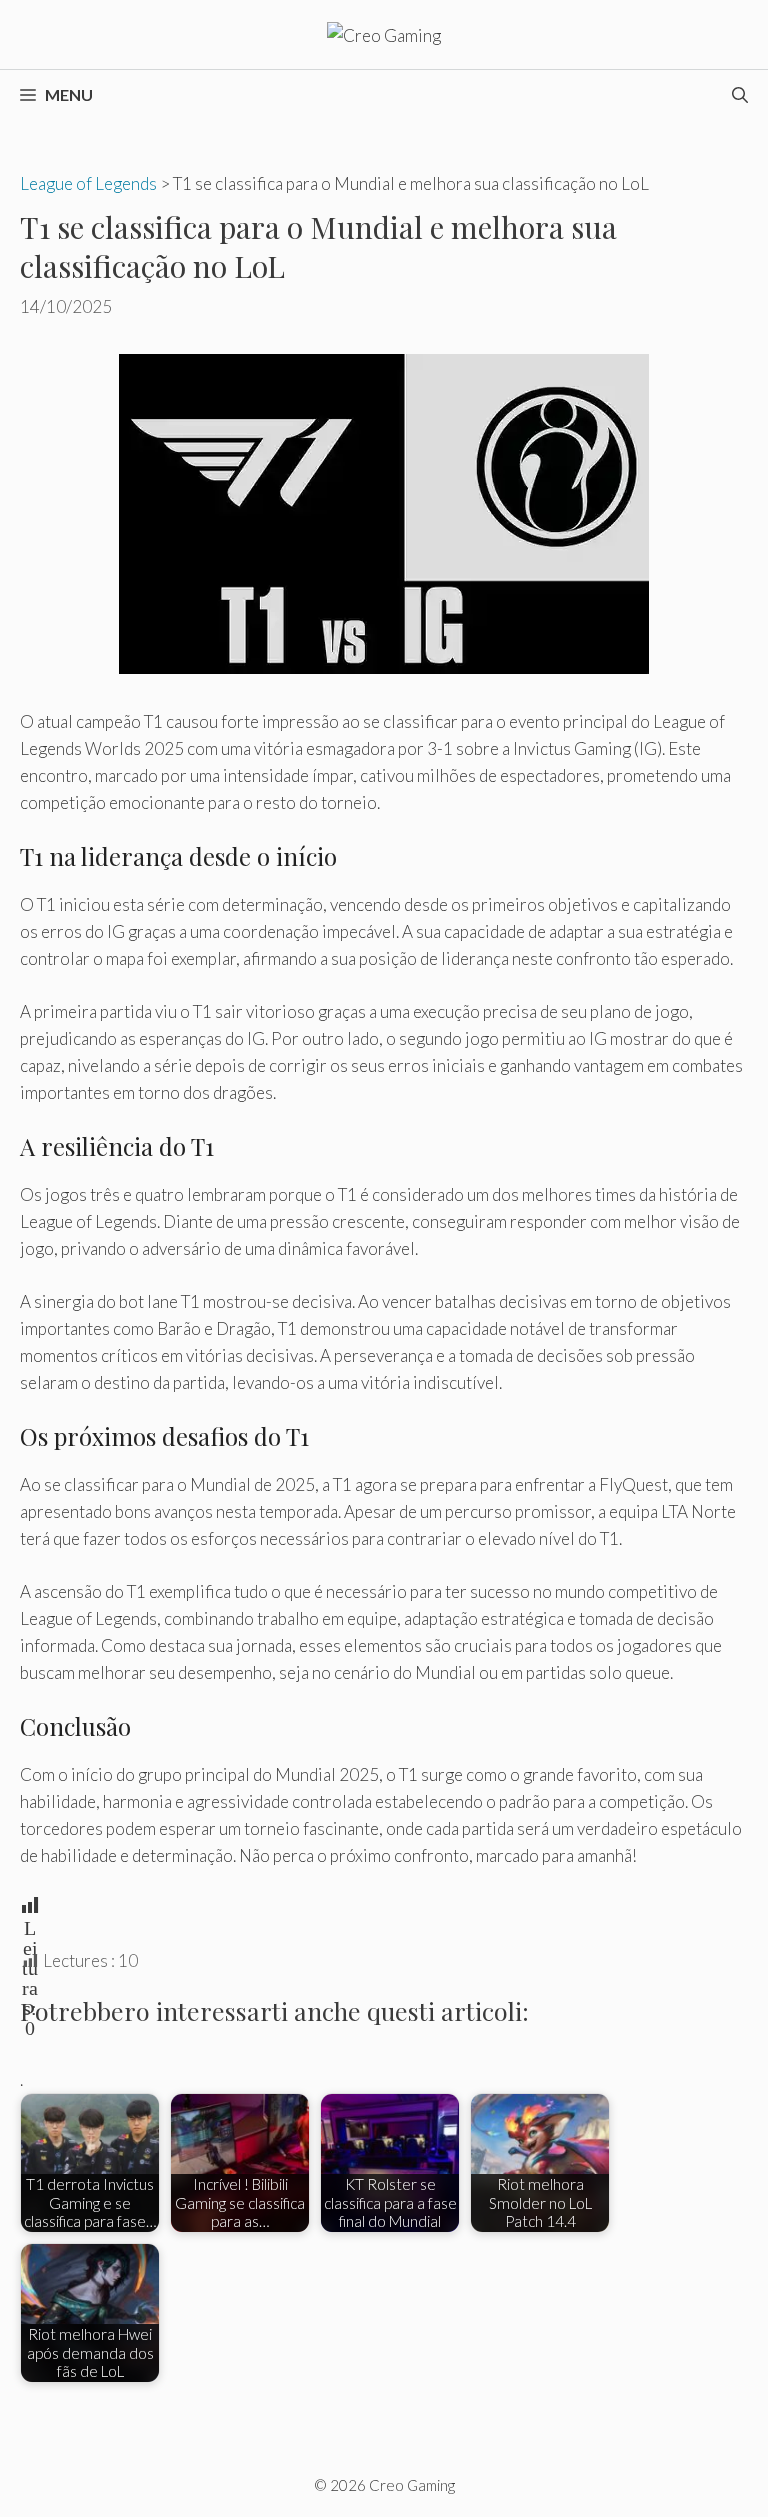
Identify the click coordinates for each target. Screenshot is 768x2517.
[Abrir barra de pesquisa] (740, 95)
